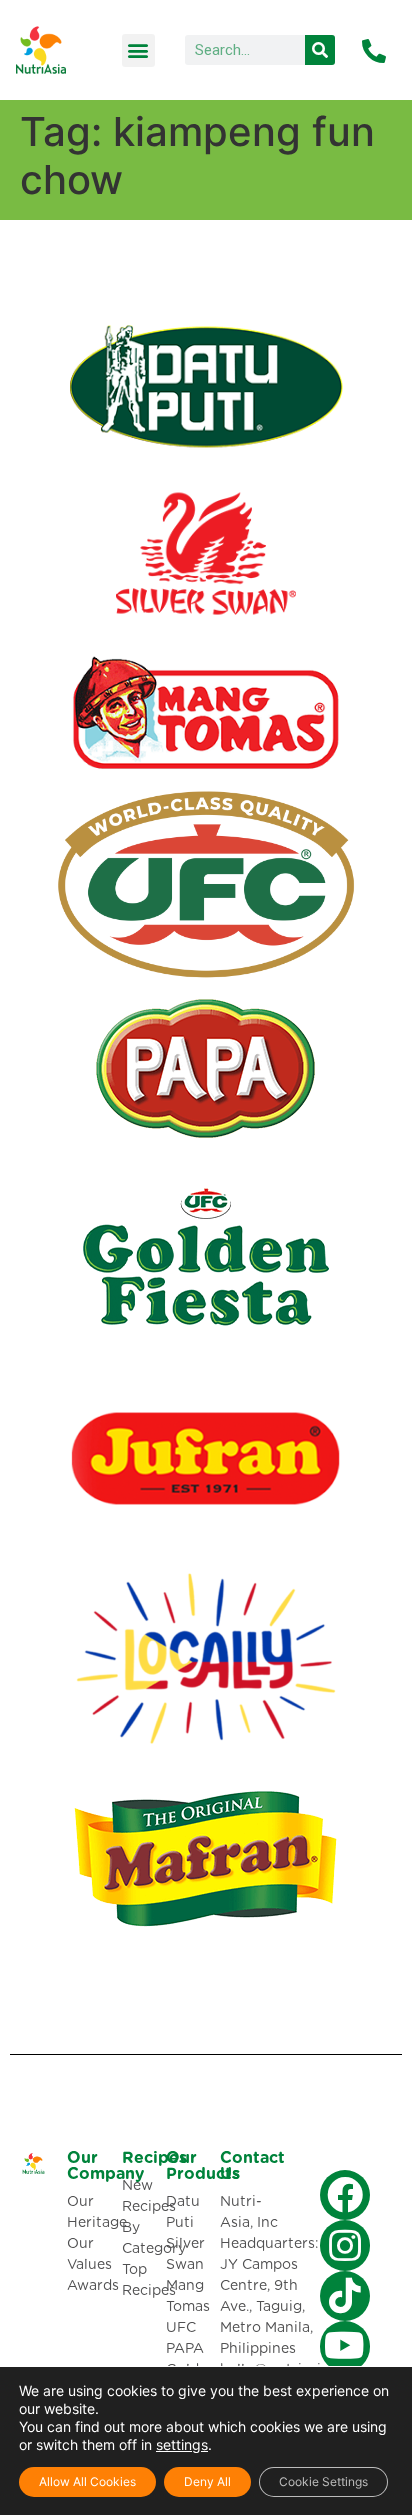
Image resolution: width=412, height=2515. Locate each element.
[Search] (320, 50)
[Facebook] (345, 2195)
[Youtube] (345, 2346)
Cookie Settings (323, 2481)
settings (182, 2444)
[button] (138, 50)
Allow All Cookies (87, 2481)
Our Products (203, 2166)
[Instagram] (345, 2245)
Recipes (154, 2158)
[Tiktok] (345, 2296)
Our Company (105, 2166)
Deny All (207, 2481)
